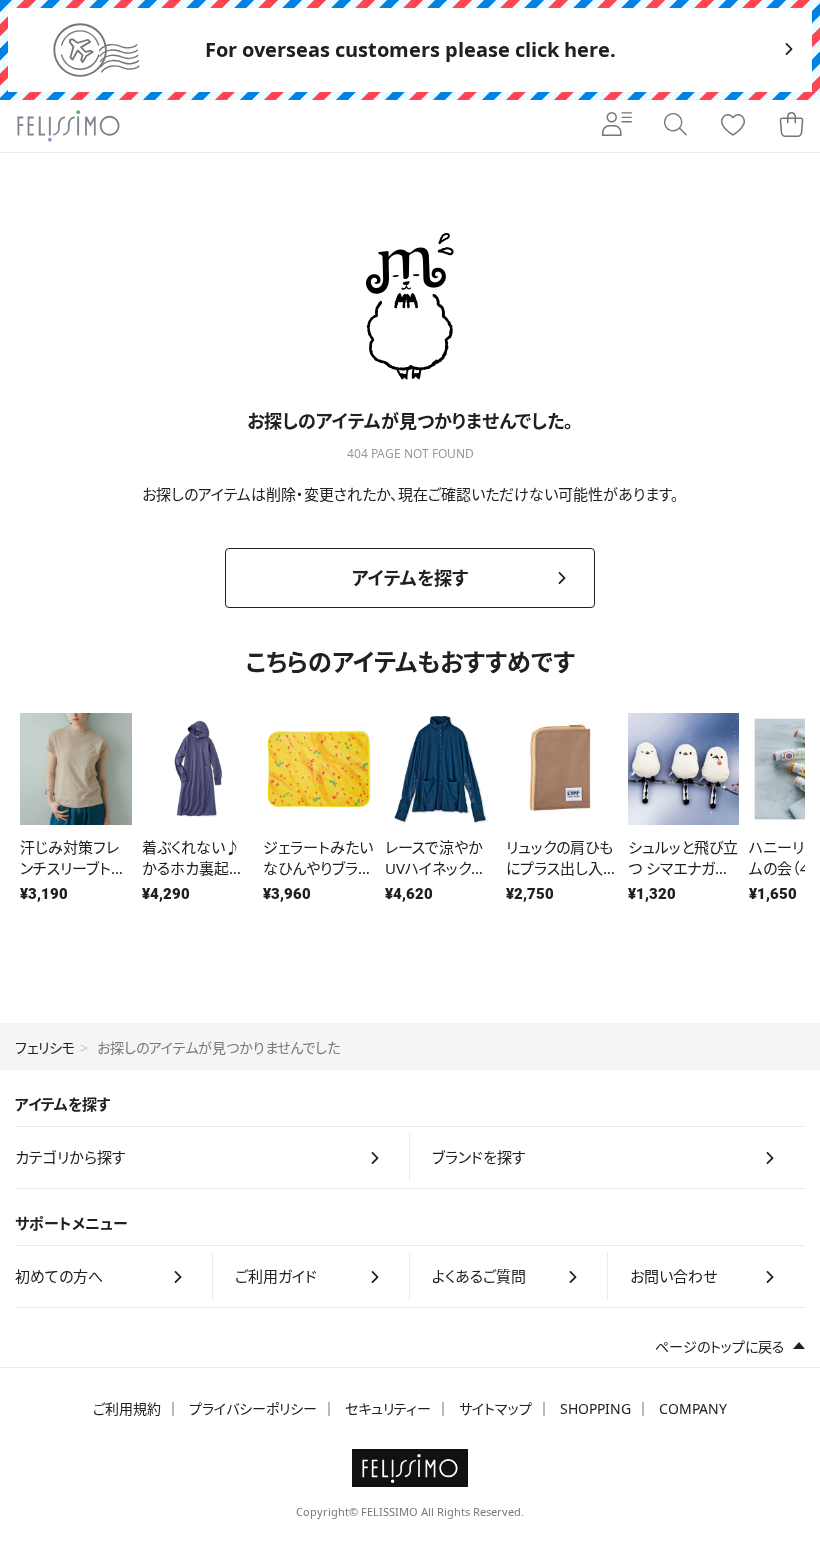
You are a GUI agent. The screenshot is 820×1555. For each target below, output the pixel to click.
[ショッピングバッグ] (791, 126)
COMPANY (693, 1408)
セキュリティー (388, 1408)
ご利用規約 (127, 1408)
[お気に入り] (733, 126)
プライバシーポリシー (253, 1408)
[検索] (675, 126)
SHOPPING (595, 1408)
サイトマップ (495, 1408)
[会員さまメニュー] (617, 126)
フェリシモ (45, 1047)
